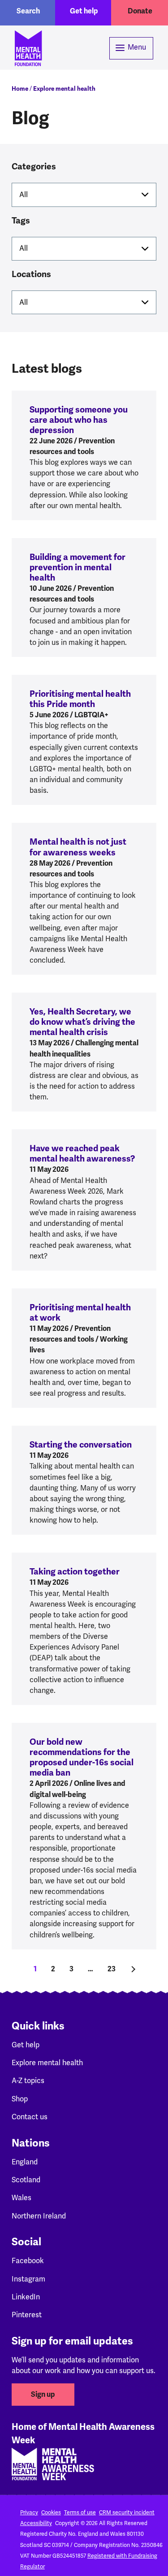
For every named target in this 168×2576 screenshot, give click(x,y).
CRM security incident (127, 2513)
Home (20, 89)
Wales (22, 2198)
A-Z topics (28, 2081)
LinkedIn (26, 2297)
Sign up (43, 2395)
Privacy (29, 2513)
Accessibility (36, 2523)
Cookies (51, 2513)
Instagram (28, 2279)
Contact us (30, 2117)
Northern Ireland (39, 2216)
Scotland (26, 2180)
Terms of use (80, 2513)
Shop (20, 2099)
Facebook (28, 2261)
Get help (84, 11)
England (25, 2162)
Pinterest (27, 2315)
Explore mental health (64, 89)
